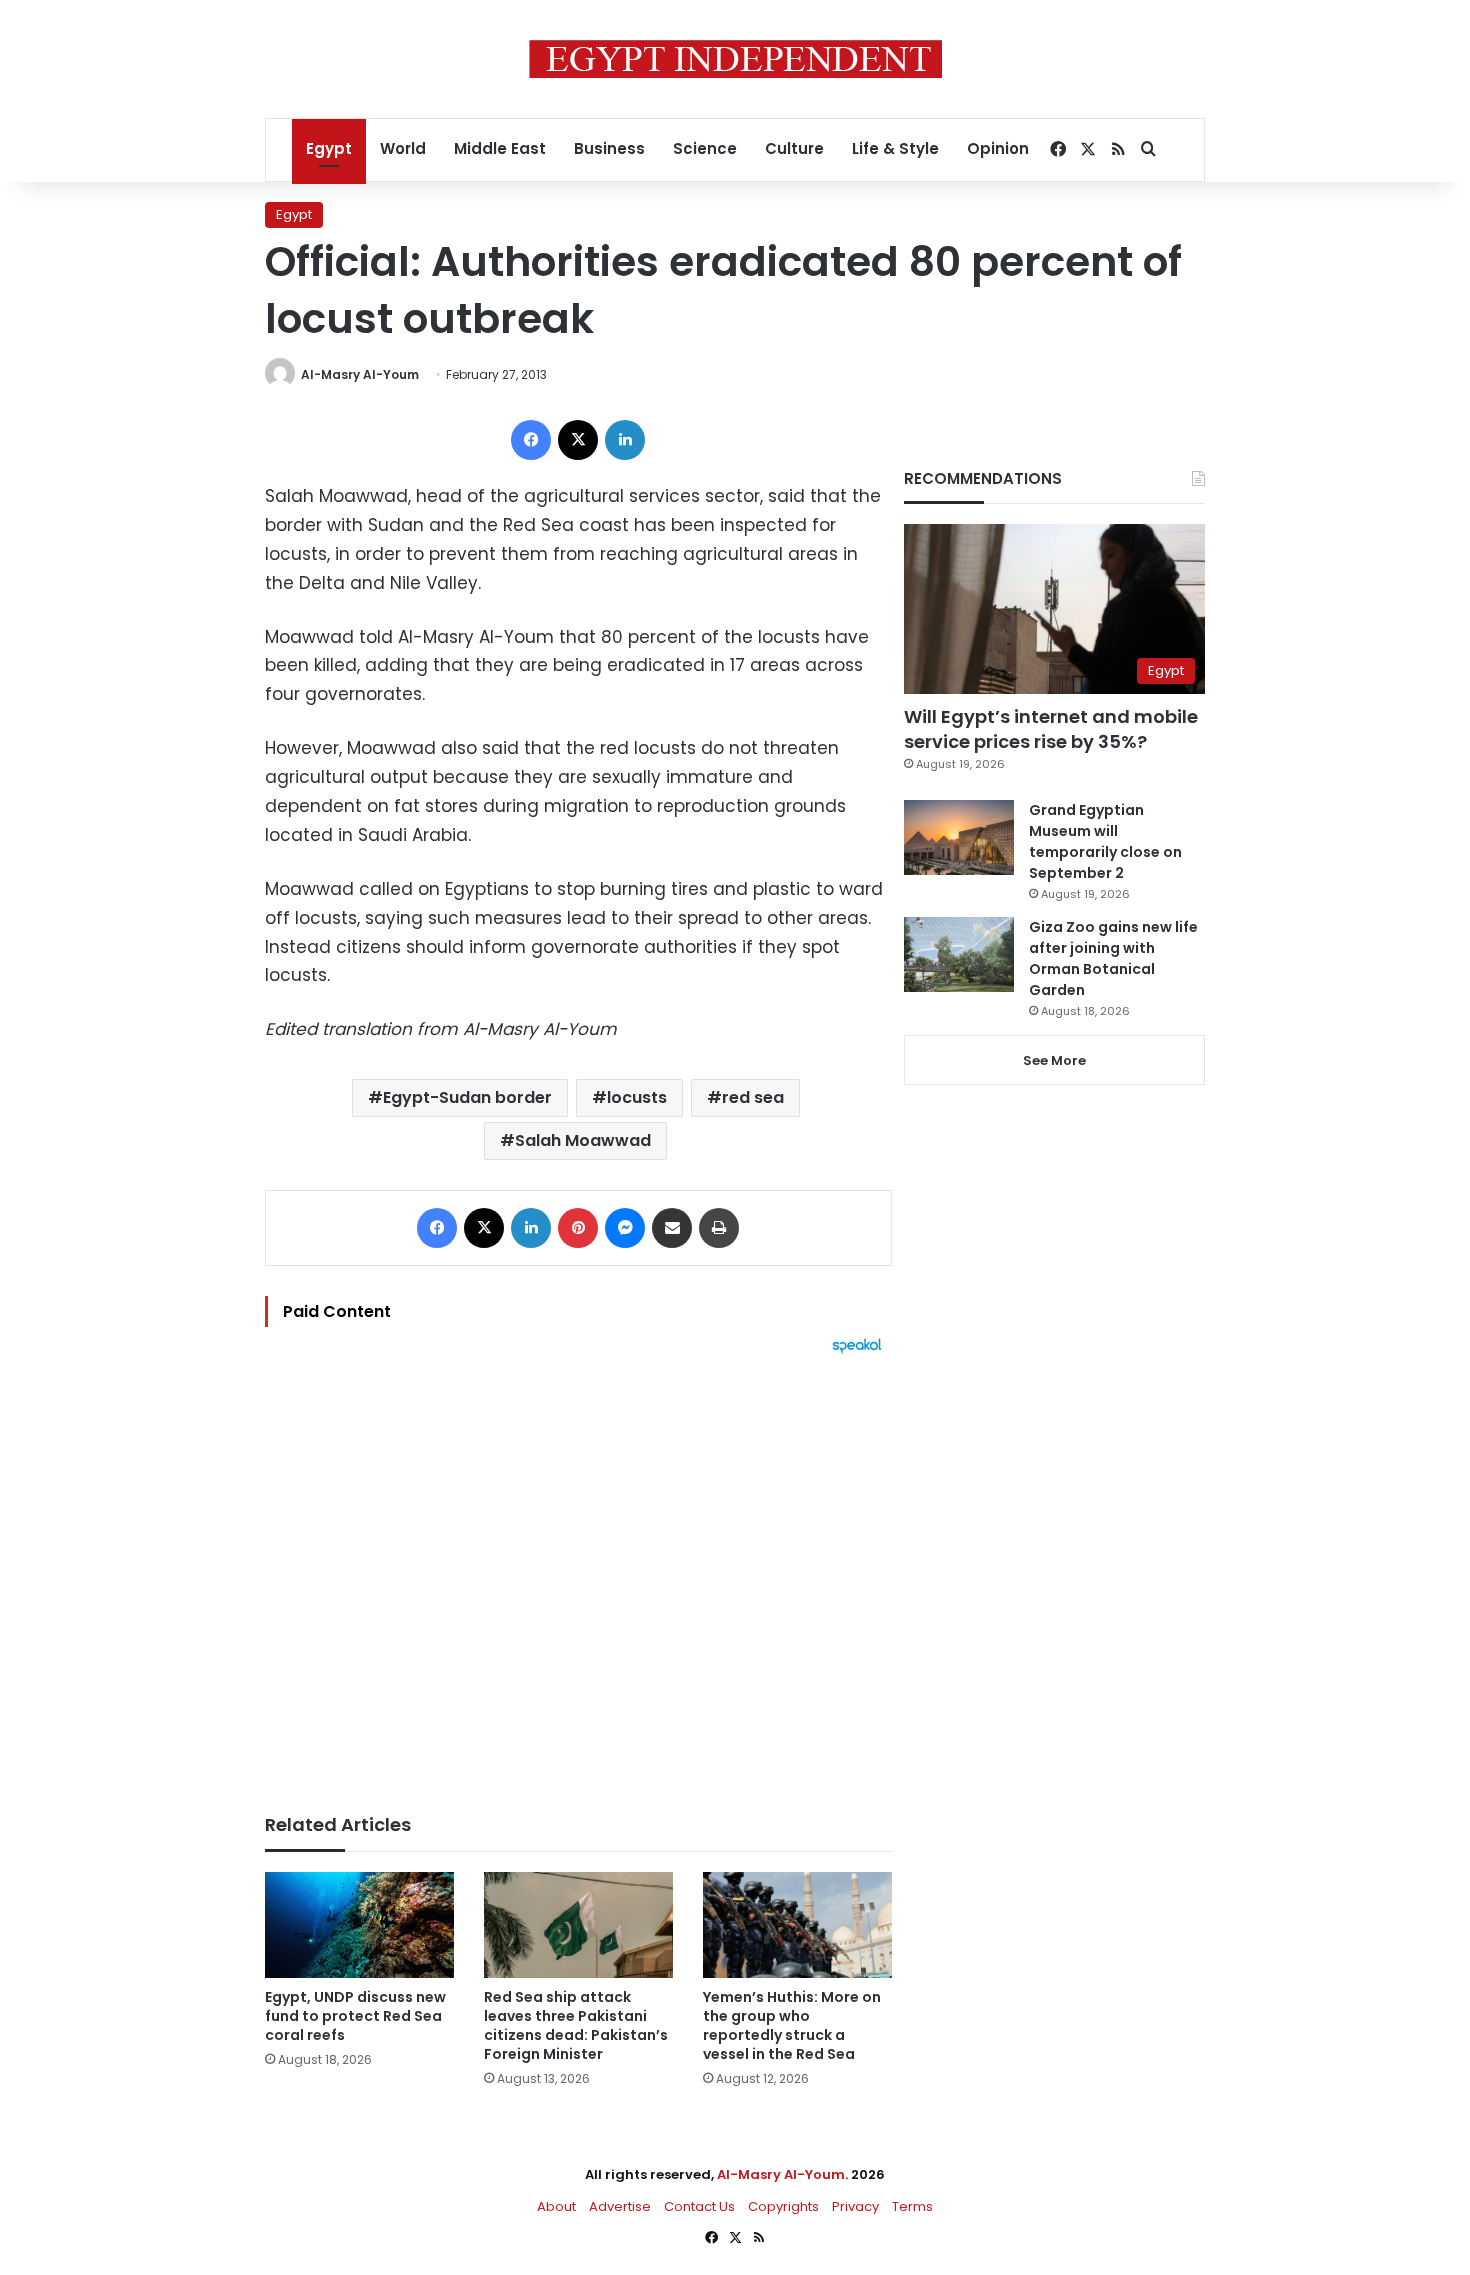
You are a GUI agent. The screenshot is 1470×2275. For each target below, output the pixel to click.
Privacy (855, 2206)
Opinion (998, 148)
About (556, 2206)
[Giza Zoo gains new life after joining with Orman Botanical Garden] (959, 954)
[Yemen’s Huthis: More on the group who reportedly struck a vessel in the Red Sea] (797, 1925)
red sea (753, 1097)
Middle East (500, 148)
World (403, 148)
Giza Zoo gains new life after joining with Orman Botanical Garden (1113, 958)
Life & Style (895, 148)
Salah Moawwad (583, 1140)
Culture (794, 148)
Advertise (620, 2206)
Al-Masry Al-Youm (360, 374)
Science (705, 148)
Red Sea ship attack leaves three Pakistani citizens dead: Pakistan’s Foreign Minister (576, 2025)
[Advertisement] (578, 1574)
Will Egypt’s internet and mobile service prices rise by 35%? (1051, 729)
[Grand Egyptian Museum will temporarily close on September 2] (959, 837)
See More (1054, 1060)
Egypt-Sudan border (467, 1097)
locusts (637, 1097)
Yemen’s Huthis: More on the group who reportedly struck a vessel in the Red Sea (792, 2025)
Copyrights (783, 2206)
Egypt (329, 148)
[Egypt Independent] (735, 59)
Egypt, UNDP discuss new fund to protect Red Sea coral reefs (355, 2016)
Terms (912, 2206)
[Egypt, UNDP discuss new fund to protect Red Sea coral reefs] (359, 1925)
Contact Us (699, 2206)
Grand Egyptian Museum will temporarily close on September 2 (1105, 841)
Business (609, 148)
